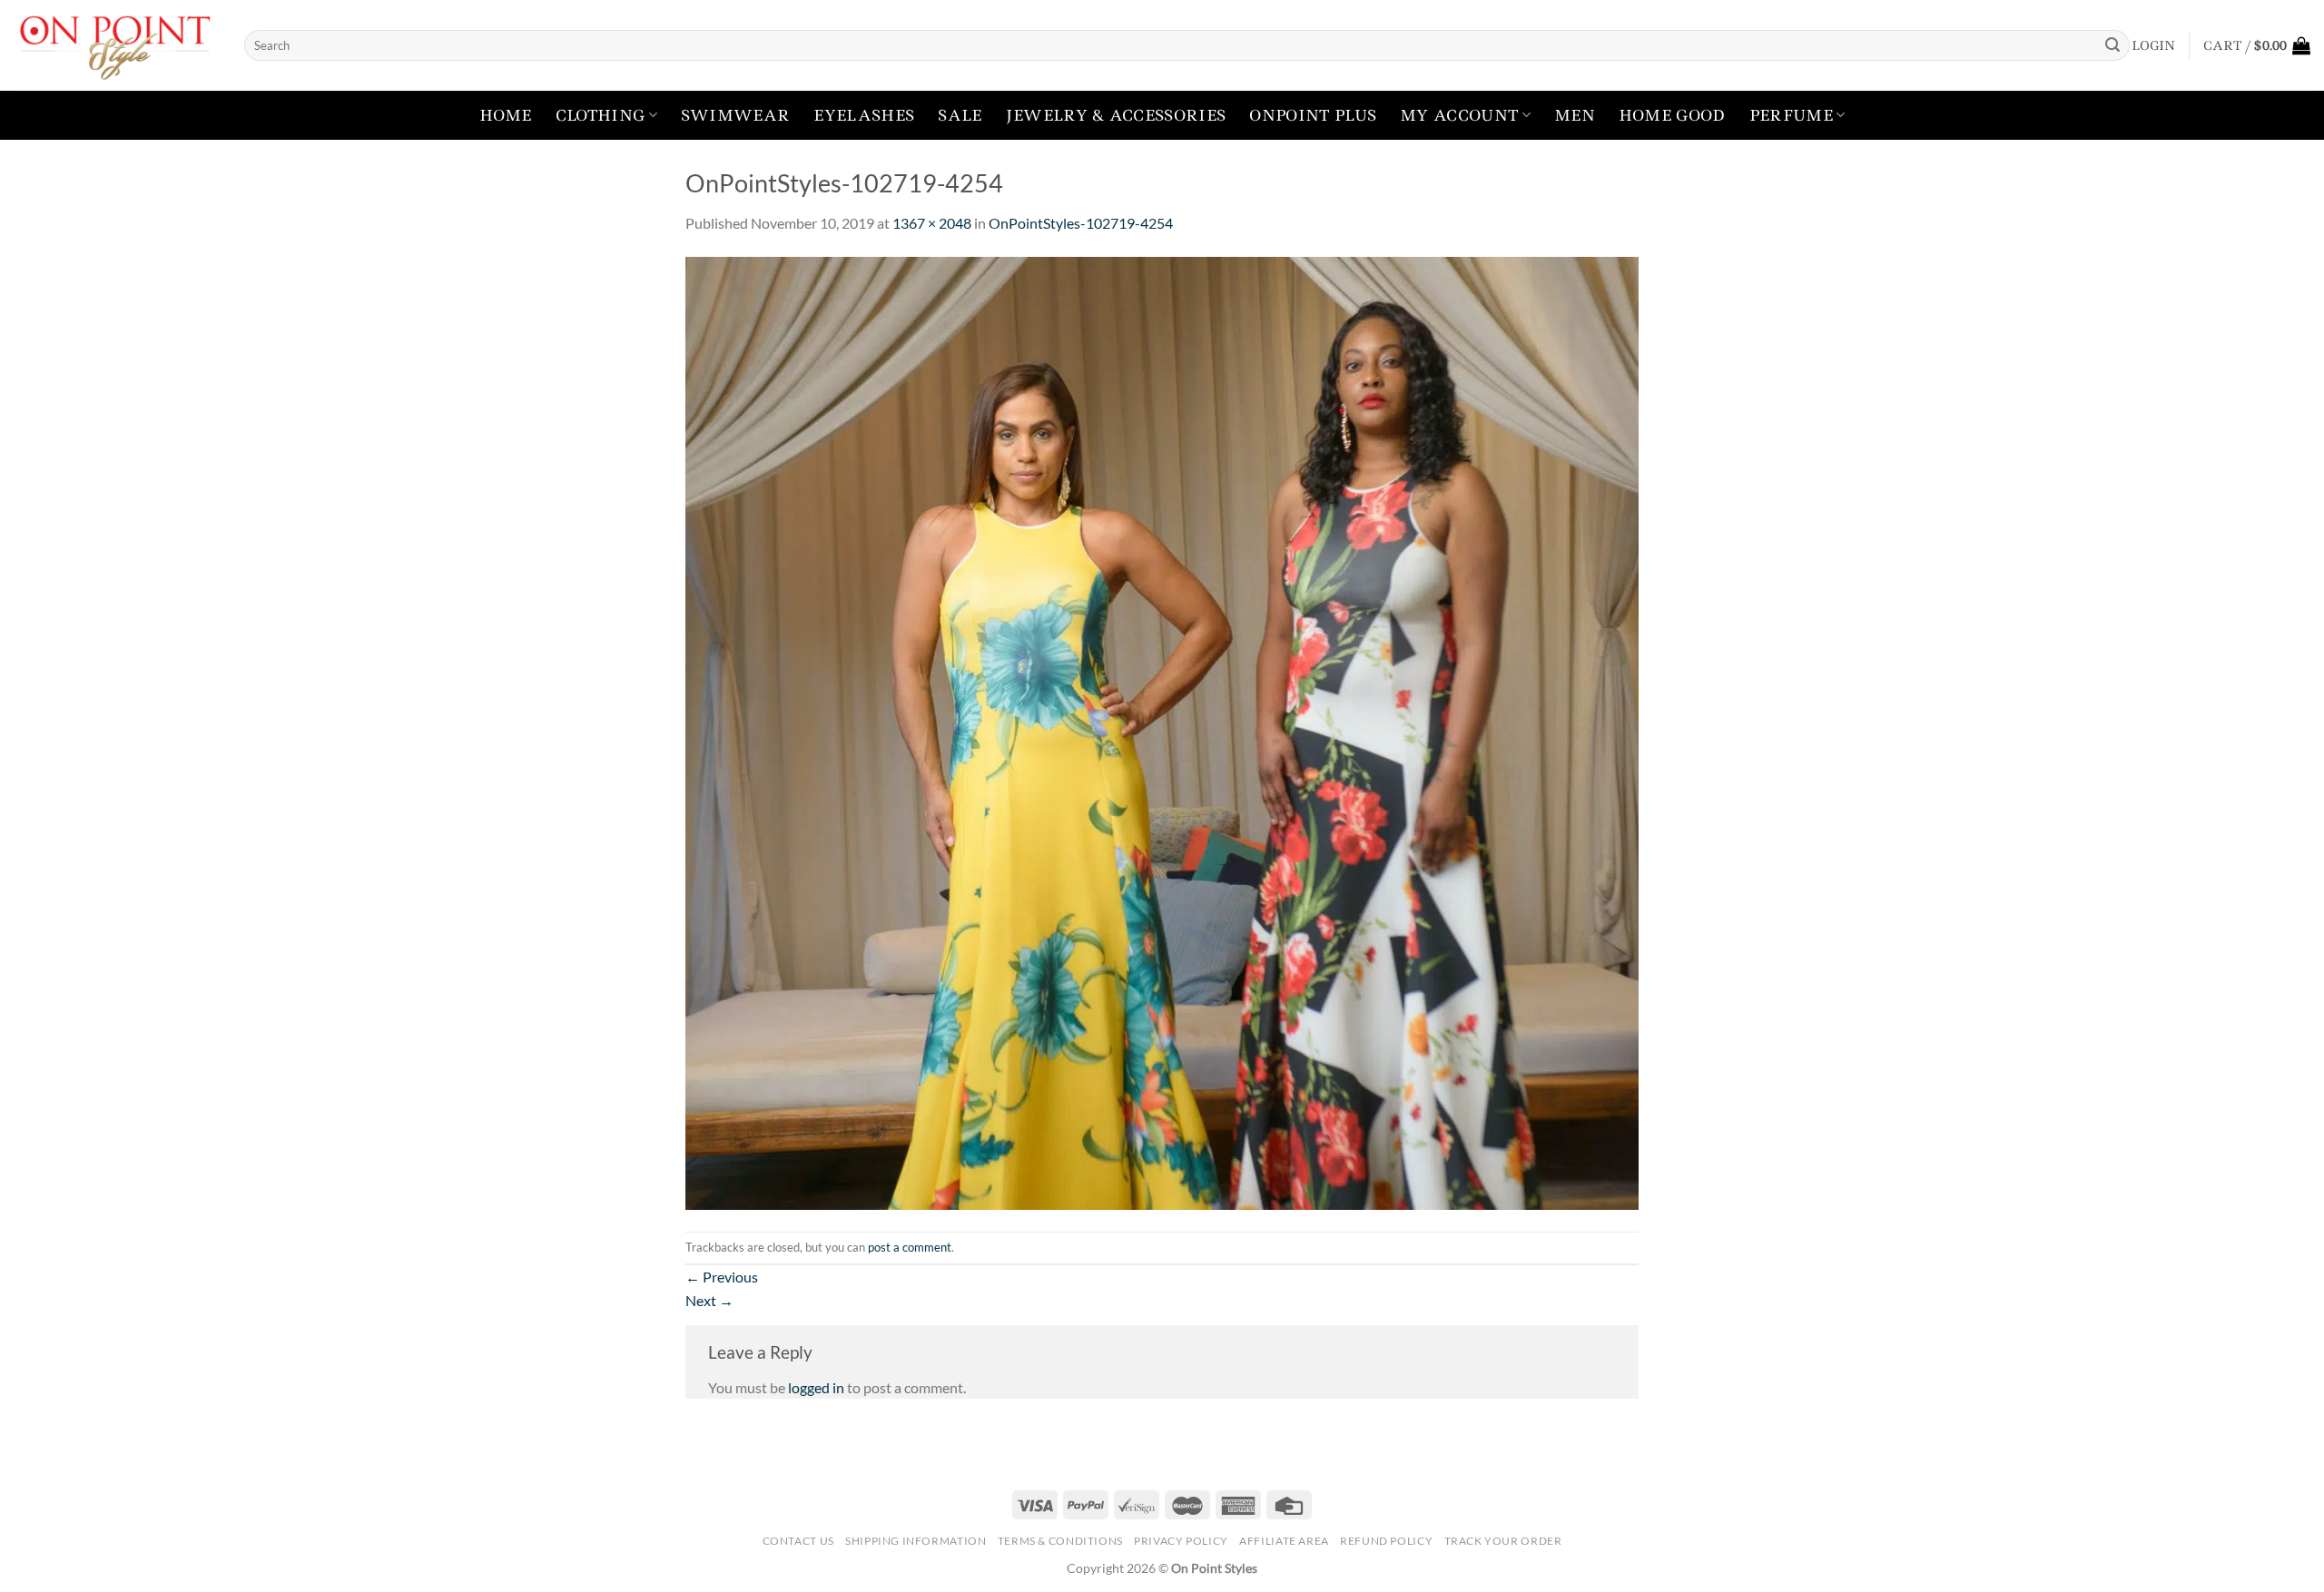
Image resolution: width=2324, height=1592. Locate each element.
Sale (960, 115)
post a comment (910, 1247)
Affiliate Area (1284, 1541)
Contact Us (798, 1541)
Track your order (1503, 1541)
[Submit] (2112, 45)
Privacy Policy (1181, 1541)
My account (1459, 115)
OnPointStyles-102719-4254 (1081, 223)
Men (1575, 115)
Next (709, 1300)
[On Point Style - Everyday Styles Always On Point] (115, 45)
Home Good (1672, 115)
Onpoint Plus (1313, 115)
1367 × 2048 (932, 223)
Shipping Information (916, 1541)
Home (506, 115)
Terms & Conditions (1060, 1541)
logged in (816, 1387)
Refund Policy (1386, 1541)
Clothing (601, 115)
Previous (722, 1277)
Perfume (1791, 115)
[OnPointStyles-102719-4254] (1162, 731)
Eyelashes (864, 115)
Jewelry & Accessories (1116, 115)
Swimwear (736, 115)
